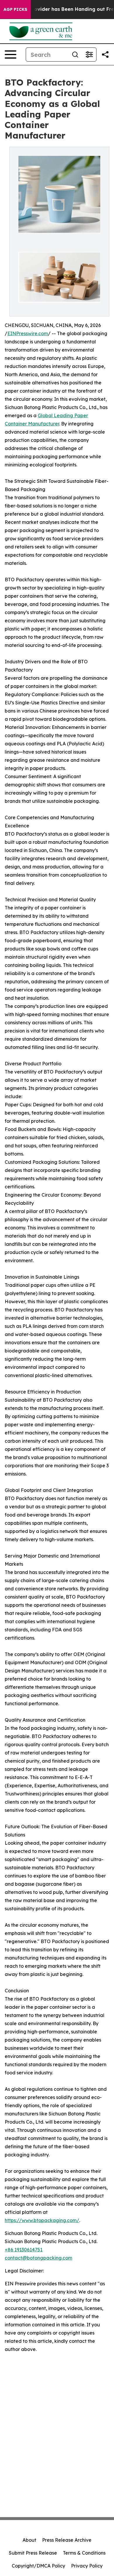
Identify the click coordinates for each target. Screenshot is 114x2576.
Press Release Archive (67, 2540)
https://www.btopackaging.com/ (42, 2220)
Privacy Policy (87, 2566)
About (29, 2540)
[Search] (75, 54)
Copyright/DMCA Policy (38, 2566)
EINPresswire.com (28, 333)
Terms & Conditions (84, 2553)
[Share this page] (105, 54)
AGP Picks (15, 9)
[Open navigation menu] (11, 54)
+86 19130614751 (24, 2250)
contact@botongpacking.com (38, 2258)
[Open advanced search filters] (89, 54)
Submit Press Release (33, 2553)
